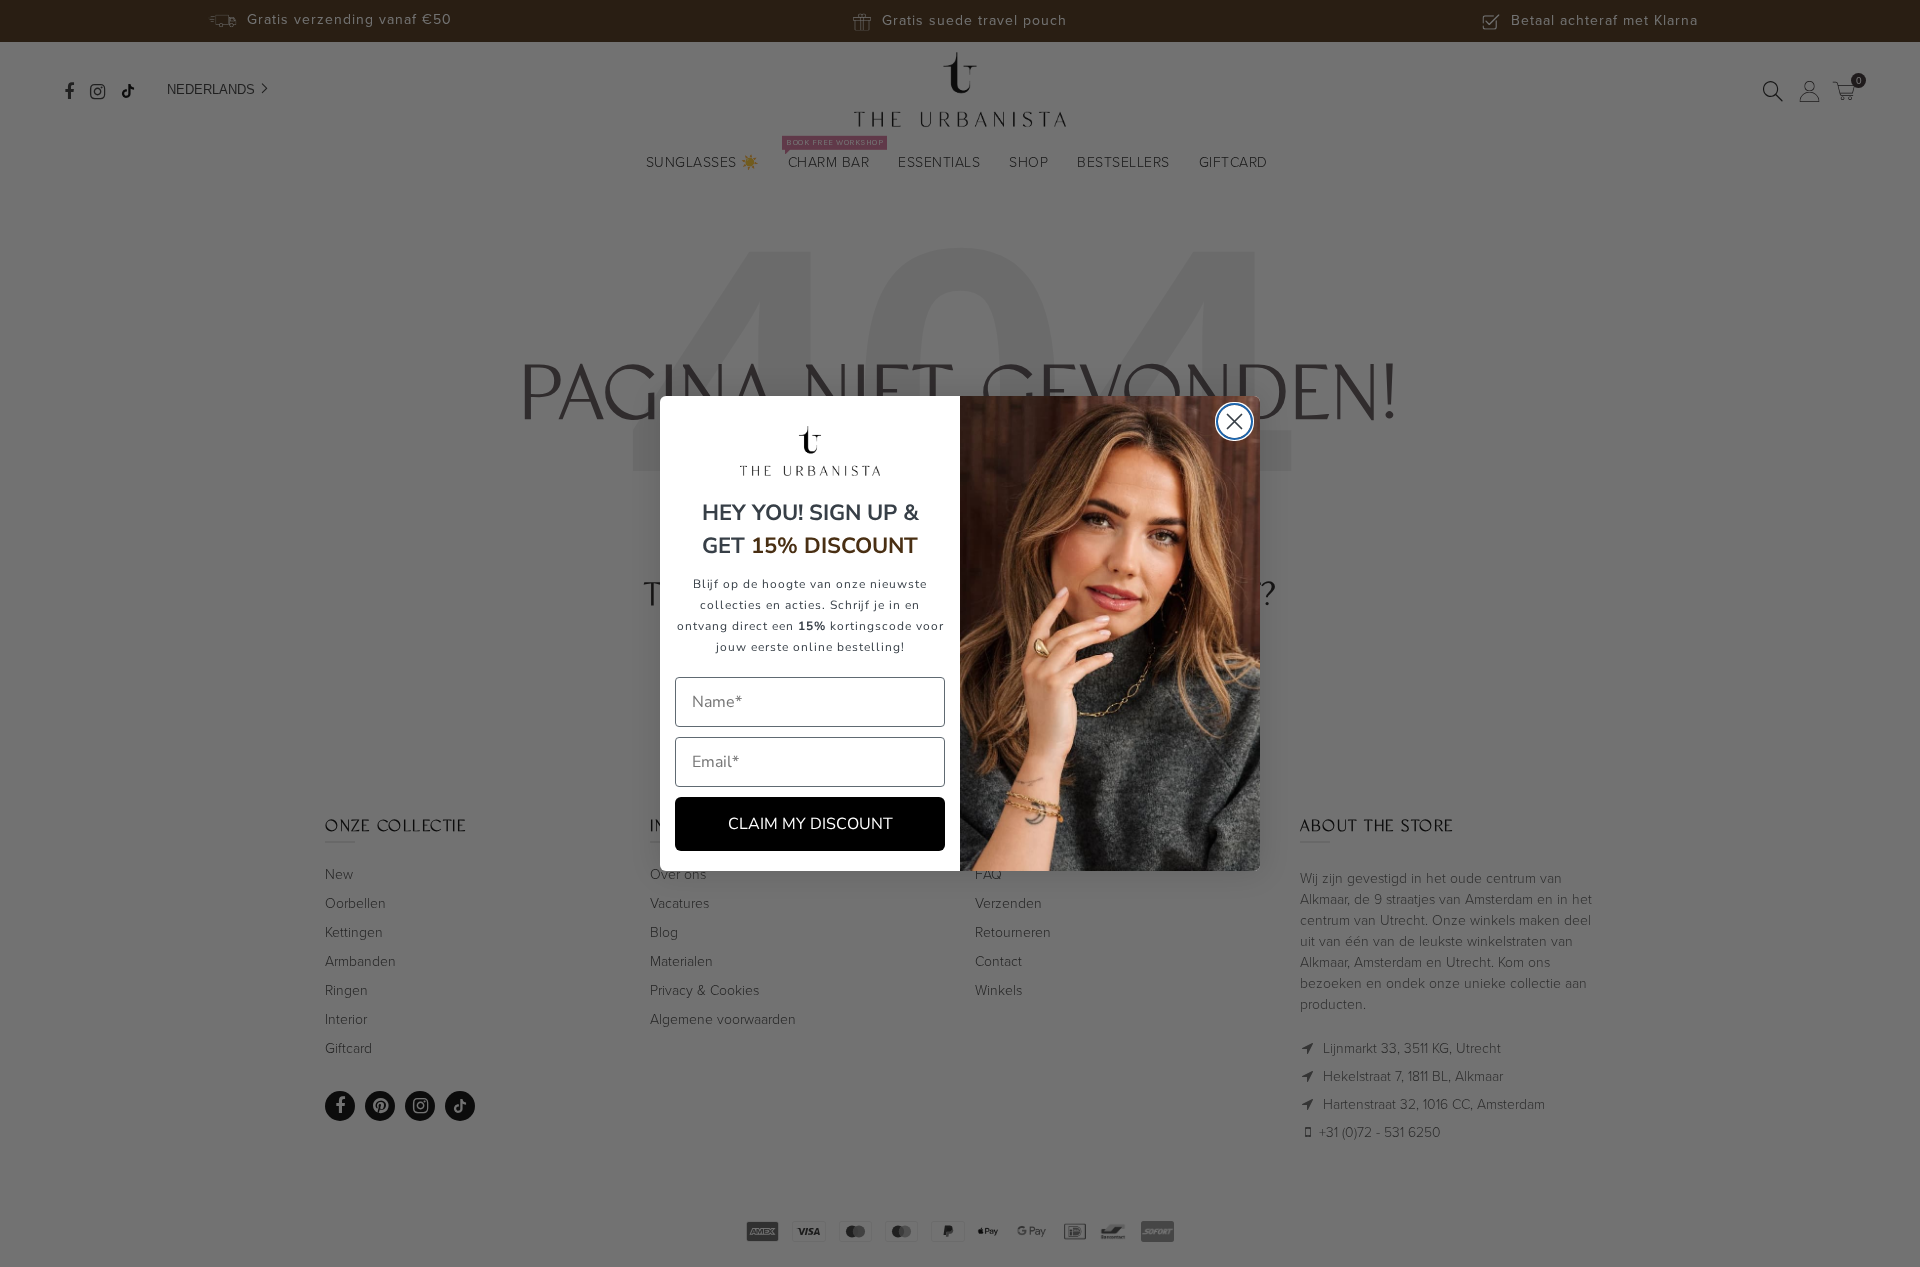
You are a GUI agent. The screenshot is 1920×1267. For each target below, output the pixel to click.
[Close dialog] (1234, 421)
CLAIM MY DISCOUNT (810, 824)
